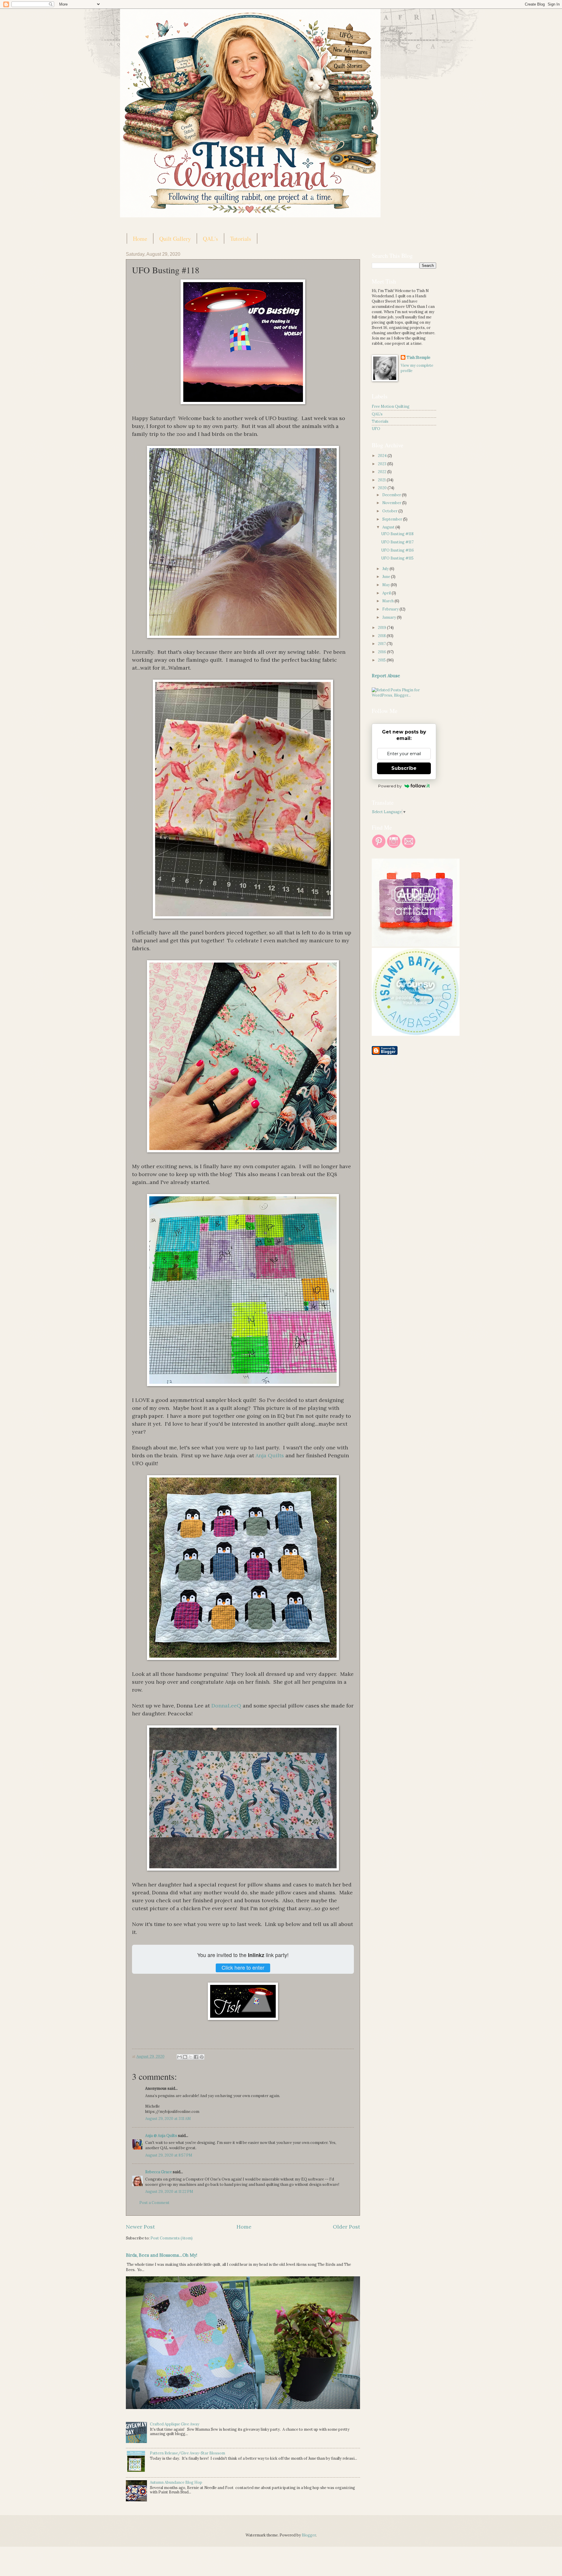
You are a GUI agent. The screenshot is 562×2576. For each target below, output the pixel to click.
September (393, 519)
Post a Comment (154, 2203)
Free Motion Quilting (391, 406)
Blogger (309, 2535)
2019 (382, 628)
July (386, 569)
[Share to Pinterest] (202, 2057)
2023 (383, 464)
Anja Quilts (270, 1455)
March (388, 601)
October (390, 511)
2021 (382, 480)
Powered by (390, 786)
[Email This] (179, 2057)
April (387, 593)
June (387, 577)
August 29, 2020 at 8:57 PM (169, 2155)
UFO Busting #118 (397, 534)
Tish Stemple (418, 358)
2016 (382, 652)
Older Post (346, 2227)
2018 (382, 636)
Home (140, 239)
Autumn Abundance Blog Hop (176, 2482)
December (392, 495)
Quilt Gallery (175, 239)
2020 (383, 488)
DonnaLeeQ (226, 1706)
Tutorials (241, 239)
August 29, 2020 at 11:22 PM (169, 2192)
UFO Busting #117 (397, 542)
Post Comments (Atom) (172, 2238)
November (392, 503)
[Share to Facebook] (196, 2057)
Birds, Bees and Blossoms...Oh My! (162, 2255)
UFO (376, 429)
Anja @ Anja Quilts (161, 2136)
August (389, 527)
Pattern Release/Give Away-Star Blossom (187, 2453)
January (390, 617)
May (387, 585)
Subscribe (404, 768)
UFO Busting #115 (397, 558)
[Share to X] (191, 2057)
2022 (383, 472)
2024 (383, 456)
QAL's (210, 239)
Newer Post (140, 2227)
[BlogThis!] (185, 2057)
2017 (382, 644)
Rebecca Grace (159, 2172)
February (391, 609)
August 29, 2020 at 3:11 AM (168, 2119)
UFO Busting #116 (397, 550)
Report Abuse (386, 676)
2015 (382, 660)
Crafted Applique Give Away (175, 2424)
